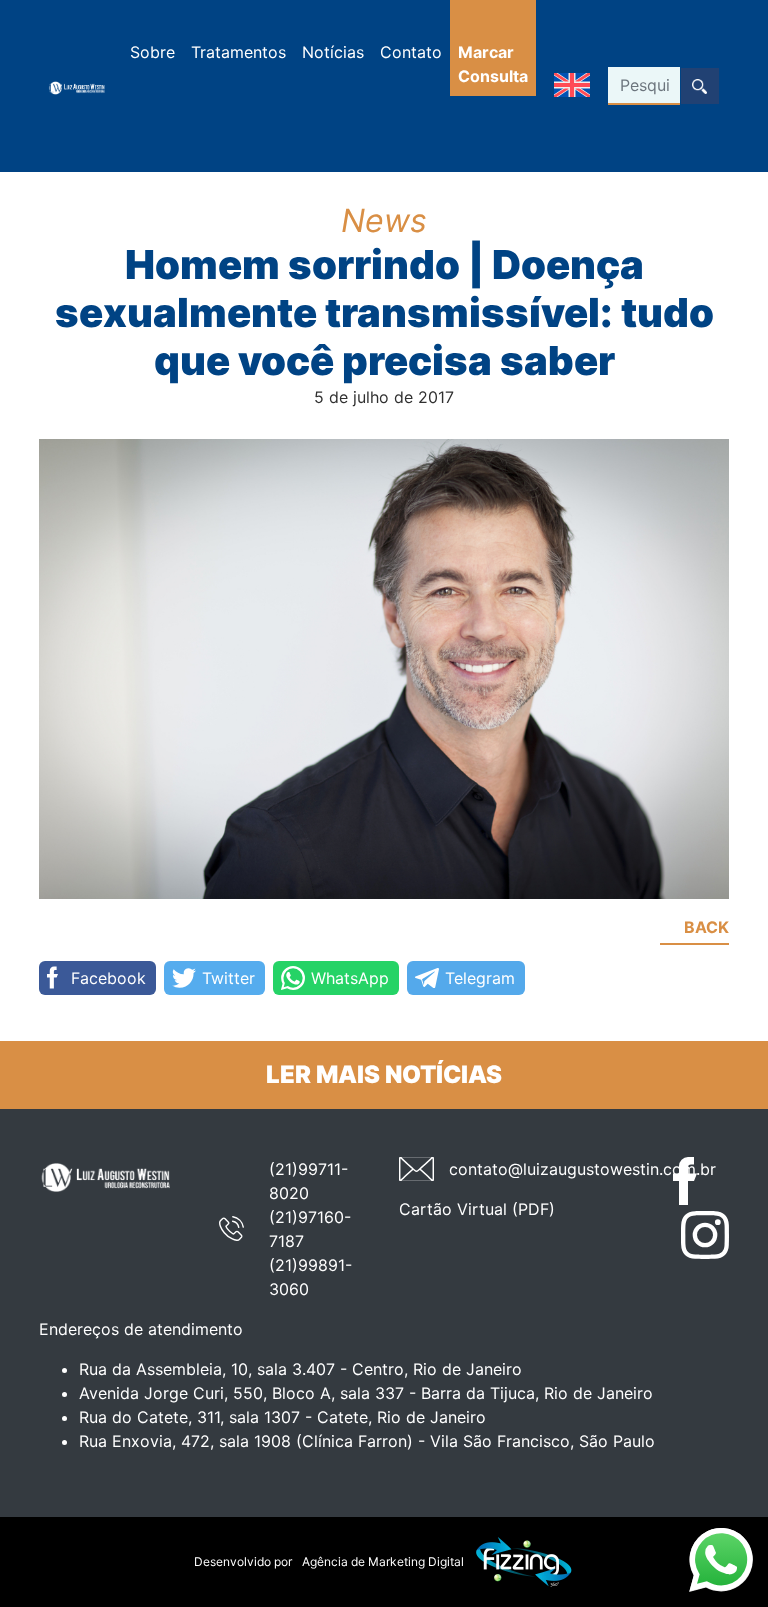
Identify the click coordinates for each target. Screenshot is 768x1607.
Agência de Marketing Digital (383, 1561)
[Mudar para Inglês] (572, 86)
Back (706, 927)
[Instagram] (705, 1235)
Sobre (152, 52)
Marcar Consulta (493, 64)
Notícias (333, 52)
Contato (411, 52)
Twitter (228, 978)
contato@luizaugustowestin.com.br (582, 1169)
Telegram (480, 978)
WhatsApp (350, 978)
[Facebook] (697, 1181)
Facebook (108, 978)
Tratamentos (238, 52)
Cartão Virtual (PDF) (477, 1209)
